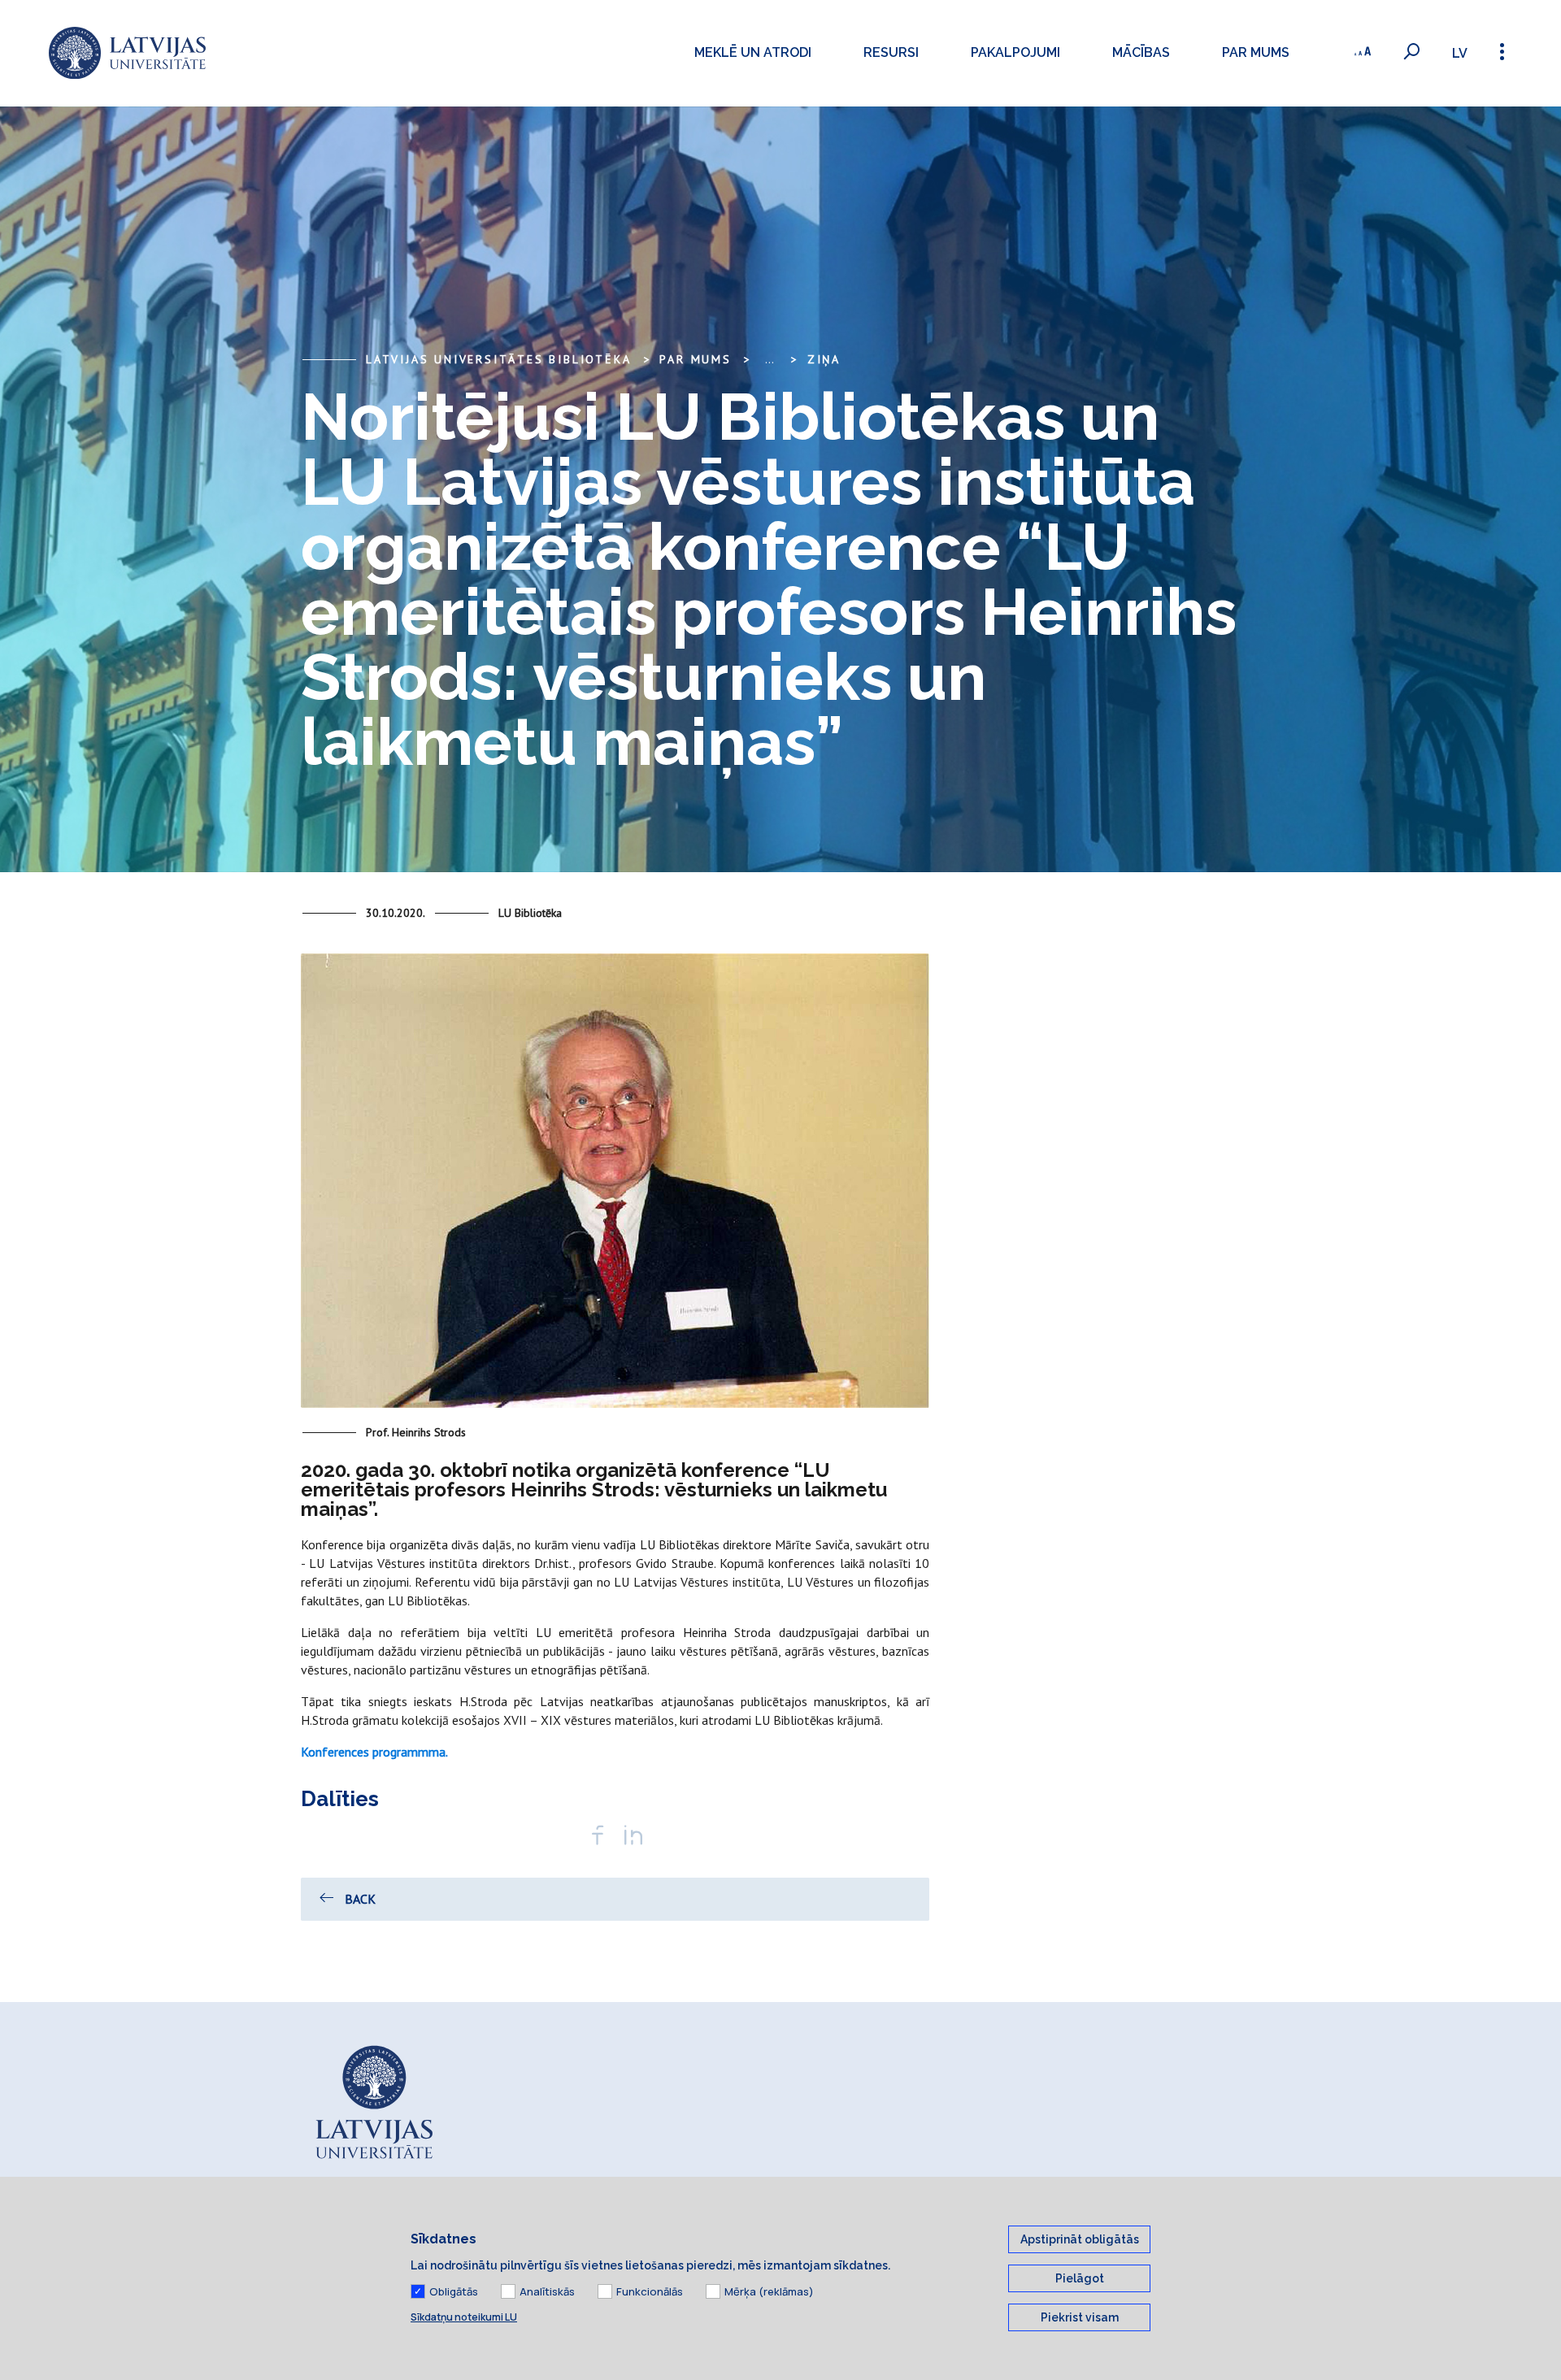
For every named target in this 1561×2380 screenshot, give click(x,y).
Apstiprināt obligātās (1080, 2239)
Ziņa (824, 359)
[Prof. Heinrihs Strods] (615, 1188)
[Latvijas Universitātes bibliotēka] (127, 53)
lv (1460, 53)
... (770, 359)
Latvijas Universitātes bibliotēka (498, 359)
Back (360, 1899)
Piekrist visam (1080, 2317)
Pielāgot (1080, 2278)
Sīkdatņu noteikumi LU (464, 2317)
